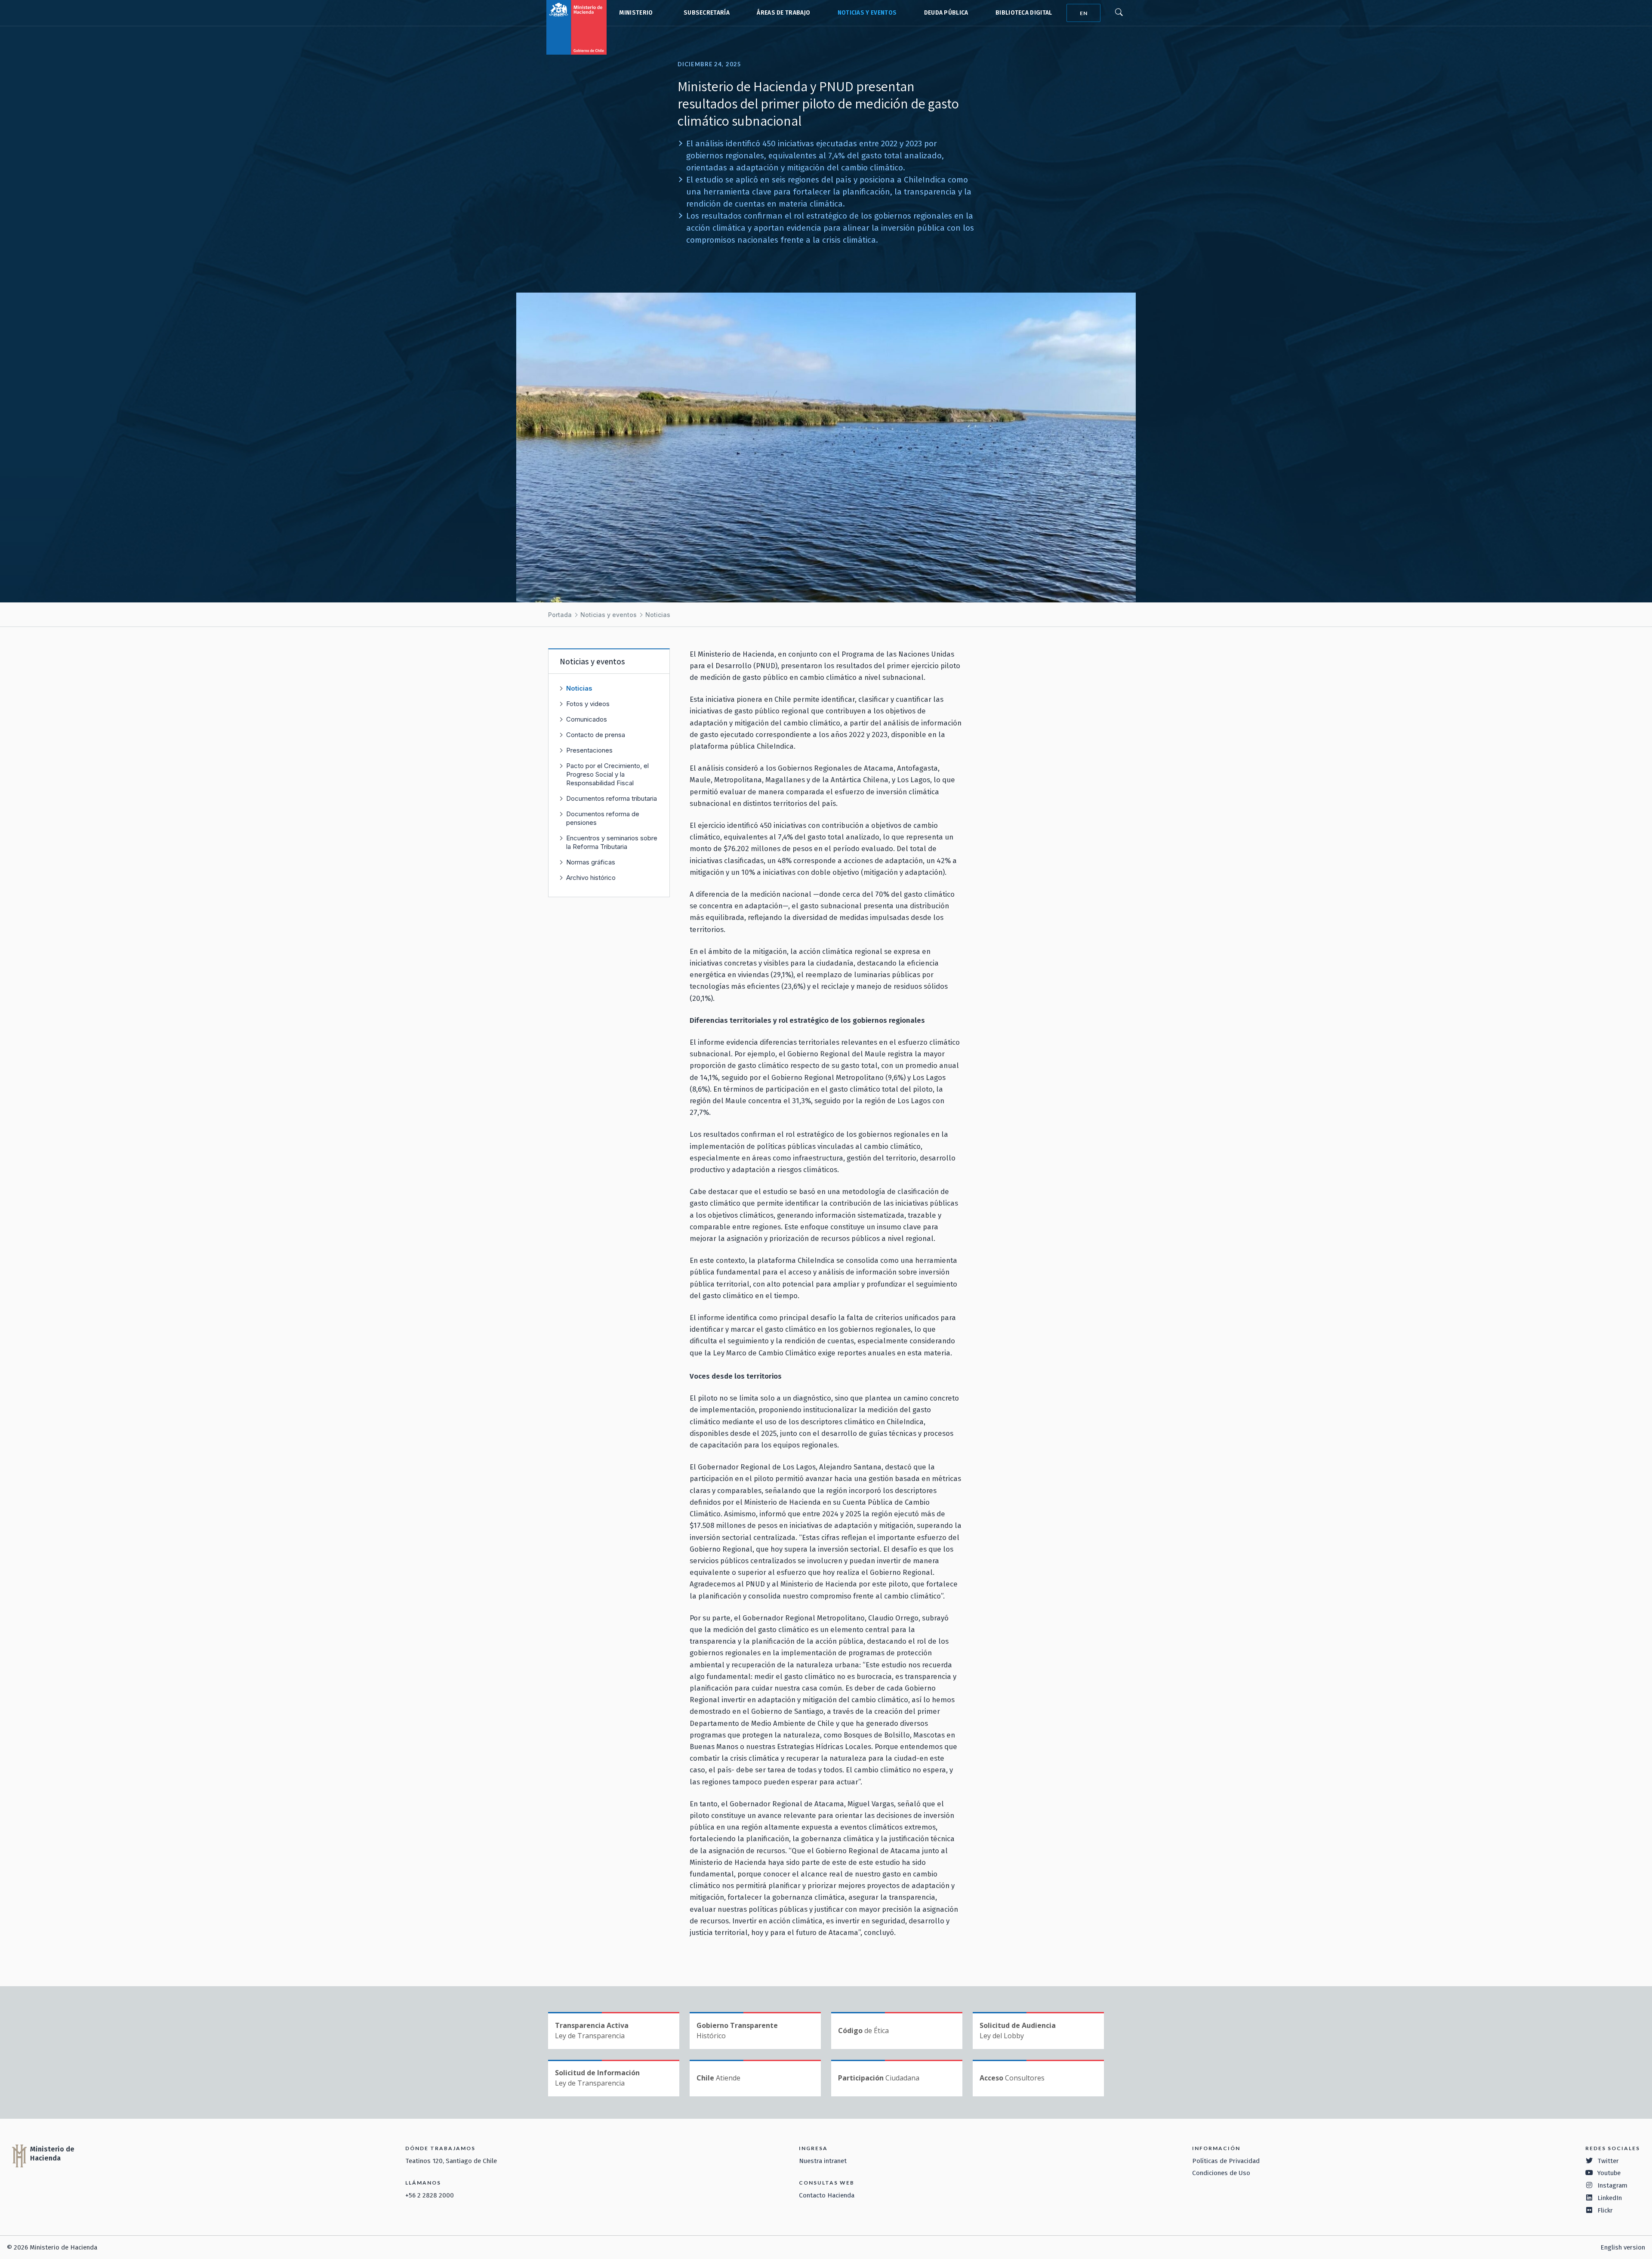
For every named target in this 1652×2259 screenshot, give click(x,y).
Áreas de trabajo (783, 13)
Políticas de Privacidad (1226, 2161)
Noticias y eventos (867, 13)
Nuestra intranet (823, 2161)
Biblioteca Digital (1024, 13)
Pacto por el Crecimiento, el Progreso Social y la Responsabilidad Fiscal (607, 774)
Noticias (658, 615)
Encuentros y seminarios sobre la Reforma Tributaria (612, 842)
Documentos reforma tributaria (612, 798)
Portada (560, 615)
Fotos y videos (588, 704)
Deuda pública (946, 13)
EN (1084, 13)
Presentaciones (589, 750)
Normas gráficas (591, 862)
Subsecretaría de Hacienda (705, 13)
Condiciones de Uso (1221, 2173)
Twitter (1608, 2161)
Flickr (1605, 2210)
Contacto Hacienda (827, 2195)
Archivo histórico (591, 878)
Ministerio (636, 13)
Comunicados (587, 719)
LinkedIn (1610, 2198)
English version (1623, 2247)
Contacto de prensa (596, 735)
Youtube (1609, 2173)
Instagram (1612, 2185)
